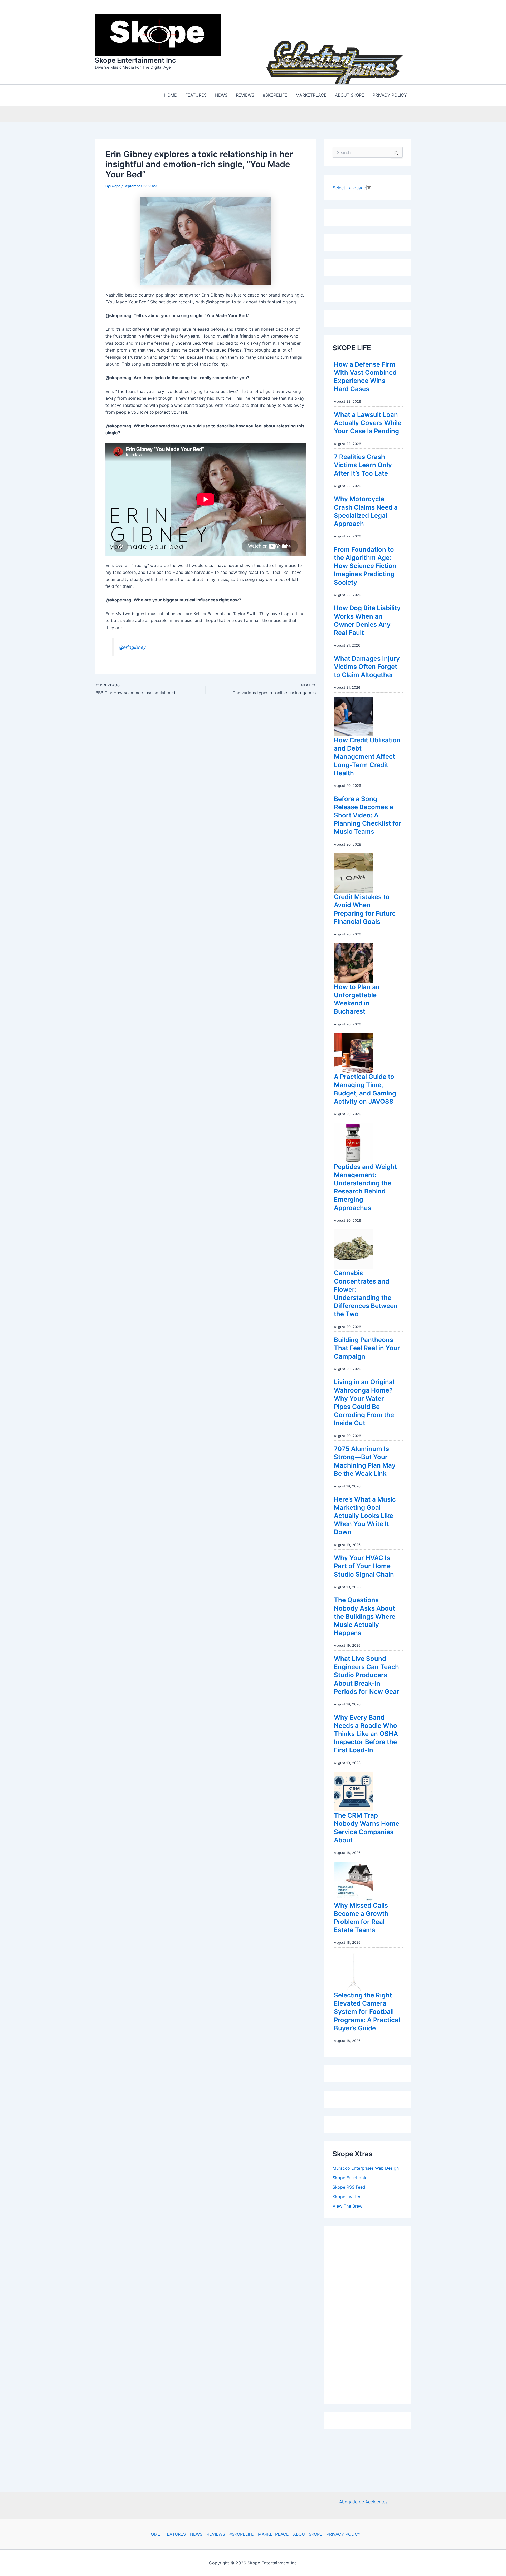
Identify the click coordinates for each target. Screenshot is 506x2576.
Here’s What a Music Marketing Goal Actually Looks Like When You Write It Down (365, 1516)
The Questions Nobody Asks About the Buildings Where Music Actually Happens (365, 1616)
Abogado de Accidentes (363, 2502)
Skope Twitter (347, 2197)
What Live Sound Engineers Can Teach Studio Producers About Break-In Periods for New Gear (367, 1675)
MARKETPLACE (273, 2534)
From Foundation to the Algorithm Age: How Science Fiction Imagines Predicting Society (365, 566)
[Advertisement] (372, 2313)
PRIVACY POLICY (344, 2534)
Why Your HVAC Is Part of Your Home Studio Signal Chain (364, 1566)
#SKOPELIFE (242, 2534)
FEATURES (175, 2534)
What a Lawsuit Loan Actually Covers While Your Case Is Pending (368, 423)
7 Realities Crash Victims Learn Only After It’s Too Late (363, 465)
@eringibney (132, 647)
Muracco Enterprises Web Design (366, 2168)
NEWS (196, 2534)
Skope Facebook (349, 2178)
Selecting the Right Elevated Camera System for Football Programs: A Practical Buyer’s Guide (367, 2012)
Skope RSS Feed (349, 2187)
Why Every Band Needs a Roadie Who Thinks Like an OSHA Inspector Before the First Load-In (366, 1734)
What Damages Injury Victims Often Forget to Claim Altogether (367, 667)
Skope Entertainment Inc (135, 60)
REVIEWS (216, 2534)
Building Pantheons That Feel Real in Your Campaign (367, 1348)
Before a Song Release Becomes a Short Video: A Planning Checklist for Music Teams (368, 815)
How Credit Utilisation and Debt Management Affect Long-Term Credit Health (367, 757)
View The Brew (347, 2206)
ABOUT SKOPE (308, 2534)
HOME (154, 2534)
